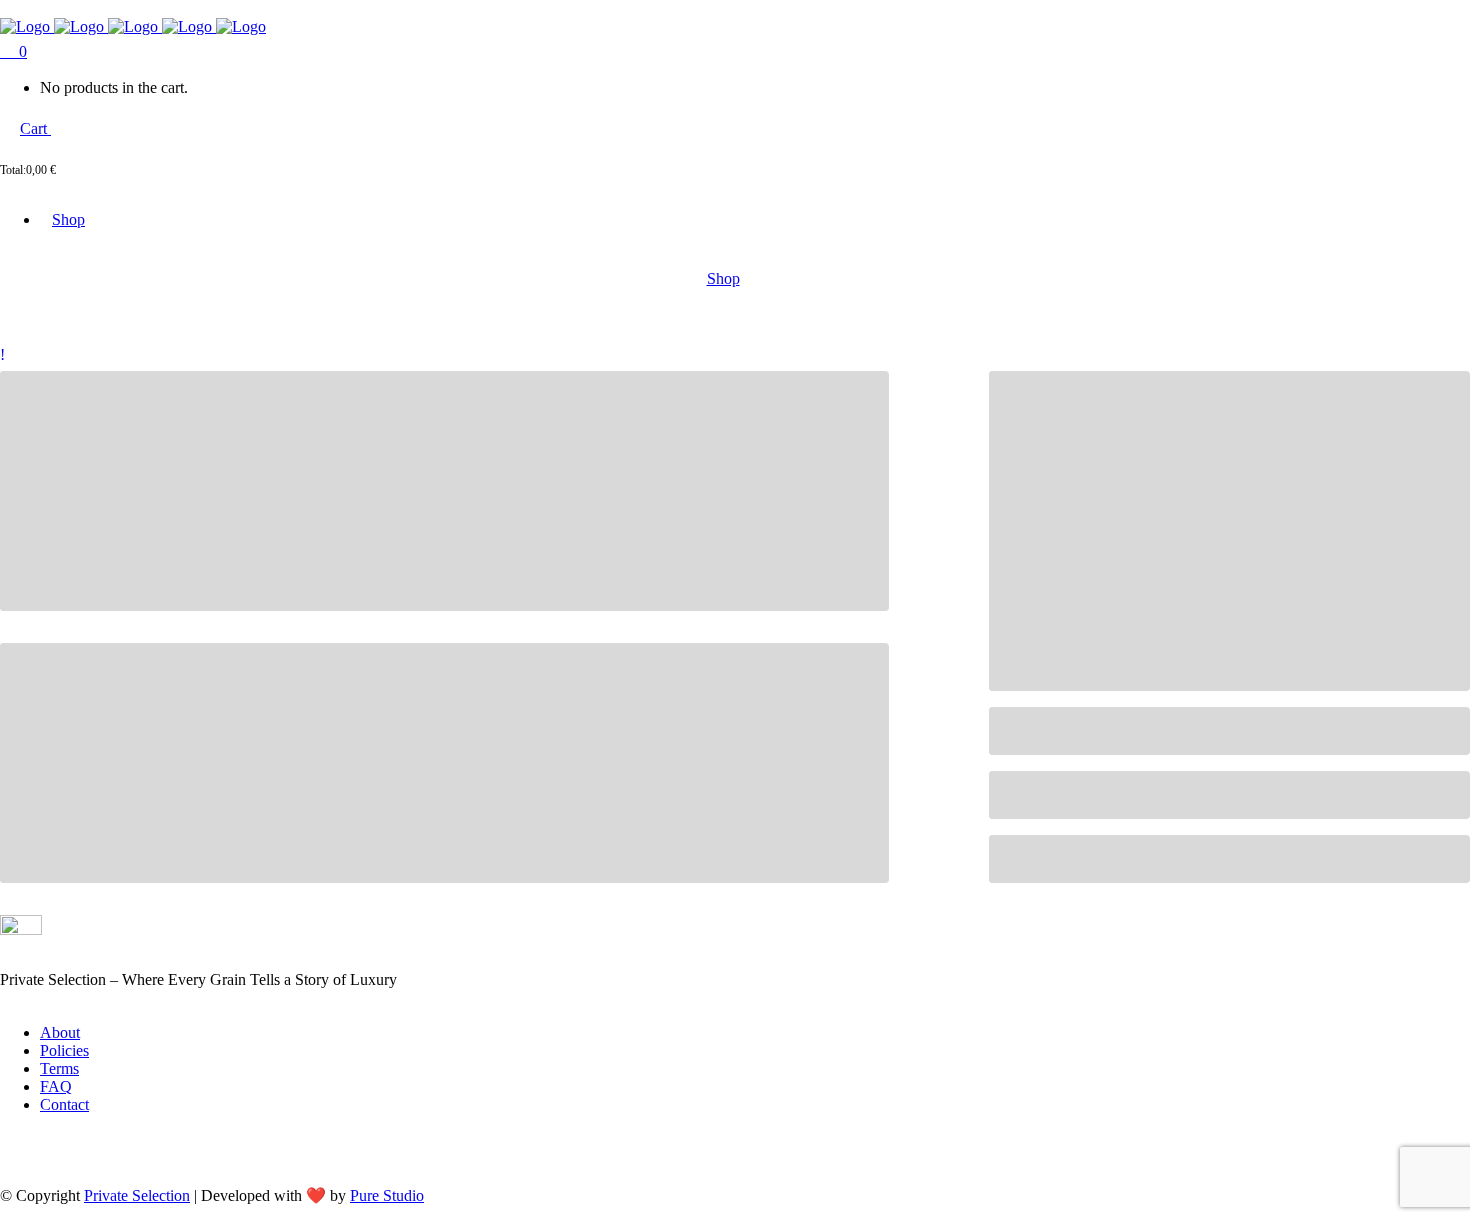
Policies (64, 1050)
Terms (59, 1068)
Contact (64, 1104)
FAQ (56, 1086)
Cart (35, 128)
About (60, 1032)
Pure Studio (387, 1195)
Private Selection (137, 1195)
